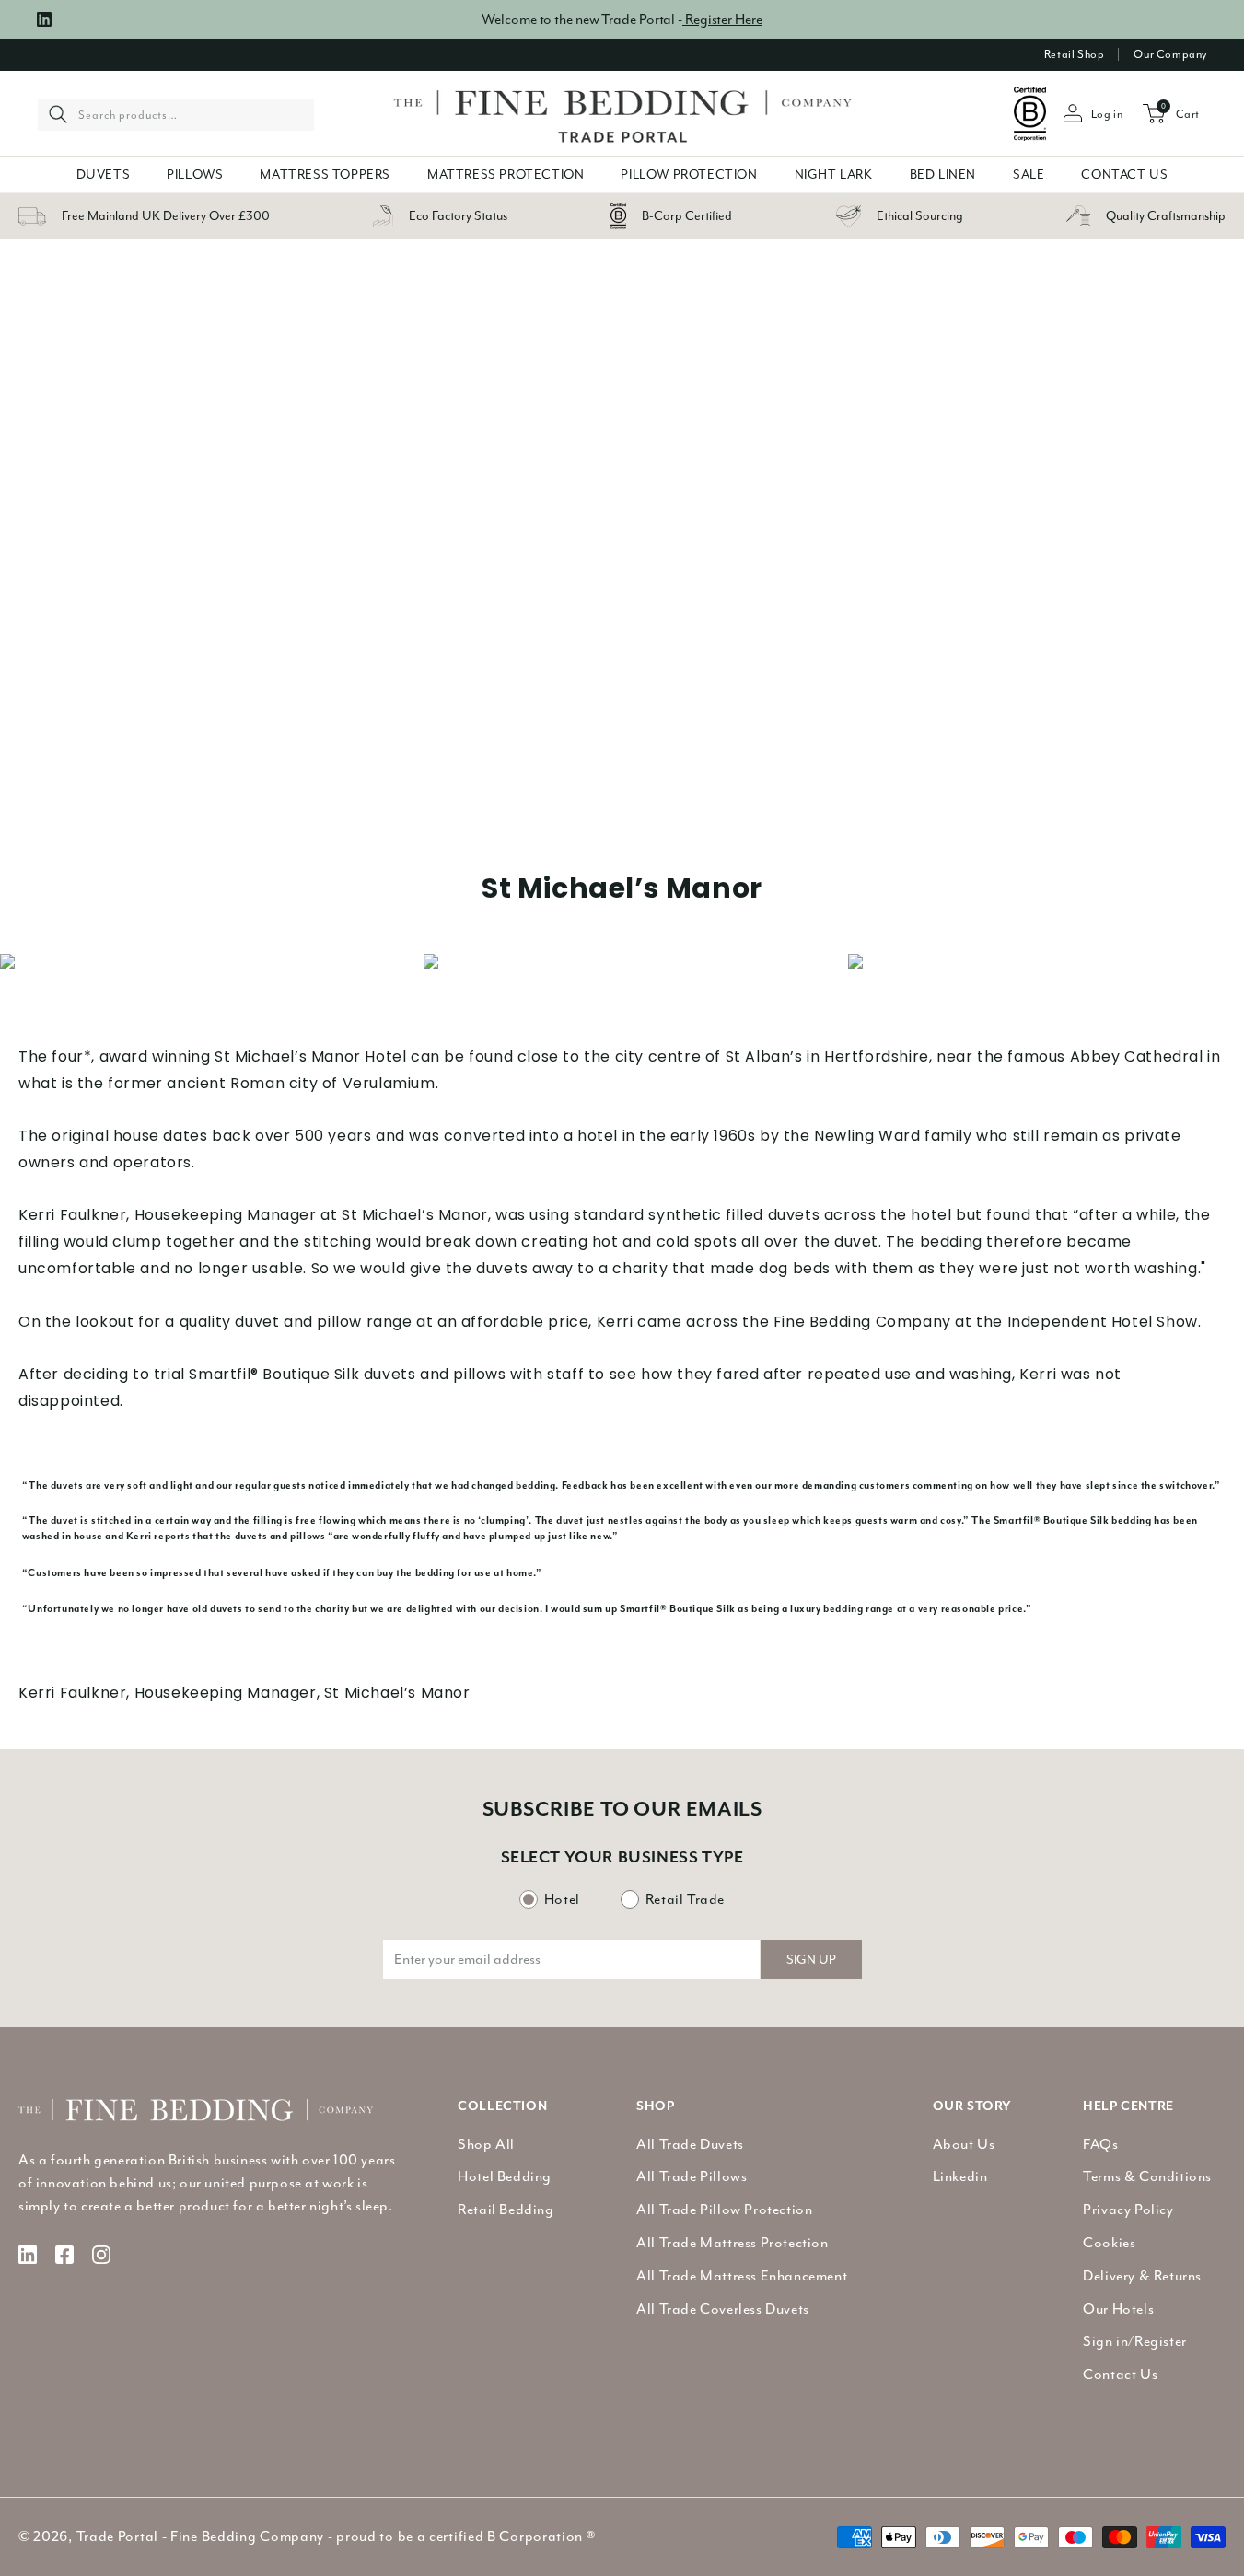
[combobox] (176, 114)
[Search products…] (58, 114)
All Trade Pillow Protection (724, 2210)
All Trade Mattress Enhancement (742, 2276)
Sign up (811, 1960)
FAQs (1100, 2144)
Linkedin (960, 2176)
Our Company (1170, 54)
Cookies (1109, 2243)
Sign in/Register (1135, 2341)
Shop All (486, 2144)
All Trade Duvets (690, 2144)
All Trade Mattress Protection (732, 2243)
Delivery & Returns (1142, 2276)
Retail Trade (685, 1899)
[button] (104, 174)
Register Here (722, 19)
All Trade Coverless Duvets (723, 2309)
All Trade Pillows (692, 2176)
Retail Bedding (506, 2210)
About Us (964, 2144)
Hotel (562, 1899)
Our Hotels (1118, 2309)
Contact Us (1120, 2374)
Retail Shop (1075, 54)
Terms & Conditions (1147, 2176)
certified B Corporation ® (512, 2536)
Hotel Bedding (505, 2176)
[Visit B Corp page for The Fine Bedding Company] (1030, 114)
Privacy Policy (1128, 2210)
